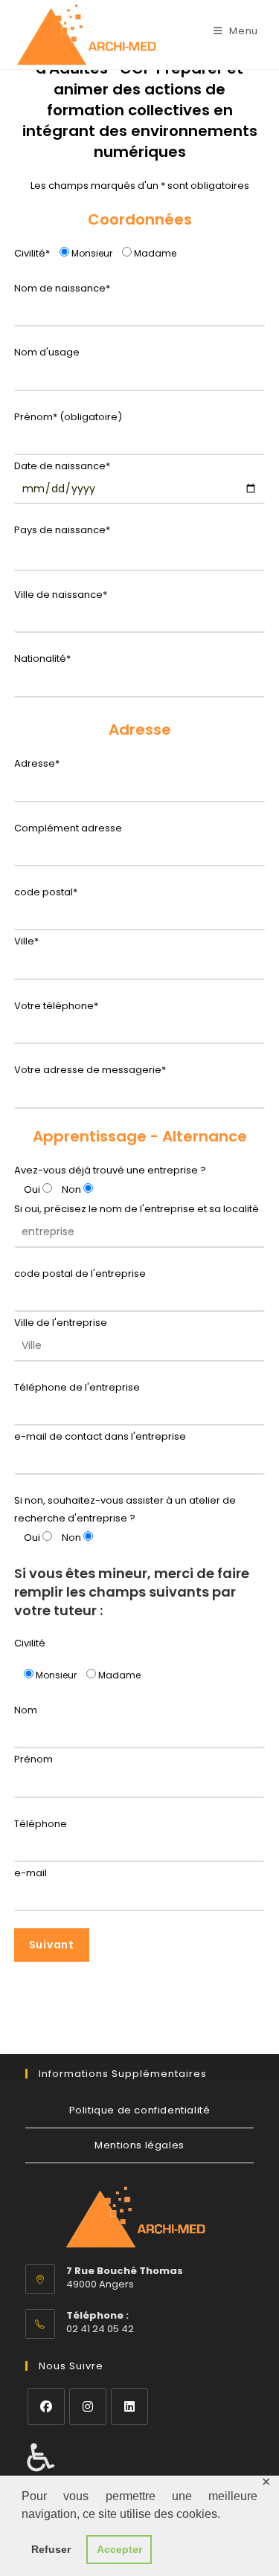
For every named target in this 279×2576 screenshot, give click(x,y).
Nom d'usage (47, 352)
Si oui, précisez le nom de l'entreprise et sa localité (137, 1209)
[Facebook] (46, 2406)
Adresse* (37, 763)
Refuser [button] (51, 2549)
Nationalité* (42, 659)
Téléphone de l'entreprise (77, 1387)
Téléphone (41, 1824)
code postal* (46, 892)
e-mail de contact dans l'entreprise (100, 1436)
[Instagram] (88, 2406)
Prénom (33, 1759)
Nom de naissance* (62, 288)
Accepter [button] (119, 2549)
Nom (26, 1710)
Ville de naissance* (61, 595)
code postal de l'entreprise (80, 1273)
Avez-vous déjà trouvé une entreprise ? (110, 1170)
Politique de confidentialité (140, 2110)
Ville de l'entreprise (61, 1323)
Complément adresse (68, 828)
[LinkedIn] (129, 2406)
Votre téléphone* (56, 1006)
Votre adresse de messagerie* (90, 1070)
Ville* (26, 941)
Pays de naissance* (62, 530)
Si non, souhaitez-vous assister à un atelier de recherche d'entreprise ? (125, 1509)
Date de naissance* (62, 466)
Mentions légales (139, 2145)
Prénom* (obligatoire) (68, 417)
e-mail (31, 1873)
